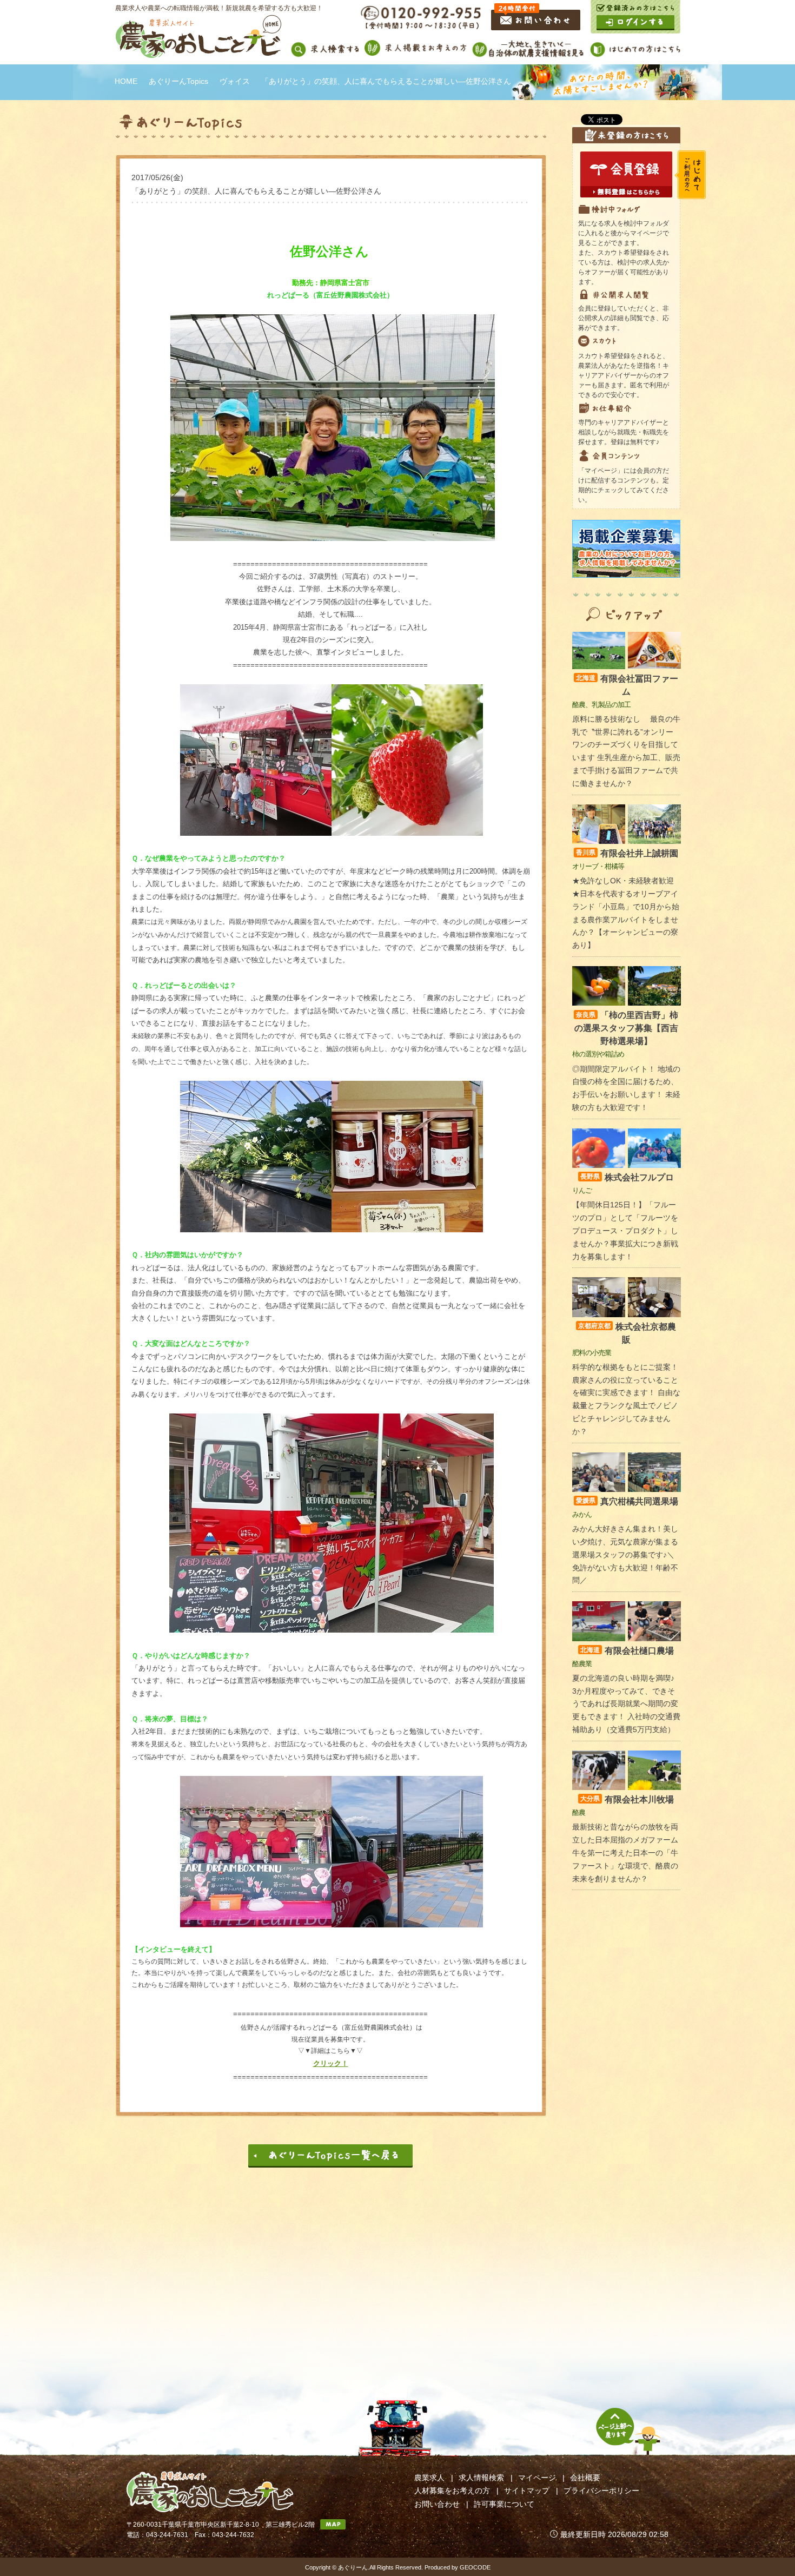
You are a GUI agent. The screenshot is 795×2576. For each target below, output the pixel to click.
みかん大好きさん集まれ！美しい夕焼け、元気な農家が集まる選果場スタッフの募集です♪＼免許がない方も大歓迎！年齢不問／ (625, 1554)
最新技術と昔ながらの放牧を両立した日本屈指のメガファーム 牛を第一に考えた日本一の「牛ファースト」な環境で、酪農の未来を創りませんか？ (625, 1852)
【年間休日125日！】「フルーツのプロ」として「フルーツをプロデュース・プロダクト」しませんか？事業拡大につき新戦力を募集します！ (625, 1230)
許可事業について (504, 2504)
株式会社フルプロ (627, 1177)
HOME (126, 81)
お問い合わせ (437, 2504)
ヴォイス (235, 81)
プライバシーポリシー (601, 2491)
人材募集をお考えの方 (452, 2491)
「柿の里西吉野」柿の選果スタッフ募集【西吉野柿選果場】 (626, 1028)
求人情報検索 (481, 2478)
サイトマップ (527, 2491)
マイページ (537, 2478)
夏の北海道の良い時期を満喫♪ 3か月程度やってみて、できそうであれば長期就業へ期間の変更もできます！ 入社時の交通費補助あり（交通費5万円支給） (626, 1704)
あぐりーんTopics (178, 81)
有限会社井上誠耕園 (627, 853)
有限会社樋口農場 (627, 1651)
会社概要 (585, 2478)
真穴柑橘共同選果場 (627, 1501)
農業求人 (429, 2478)
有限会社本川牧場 (627, 1799)
